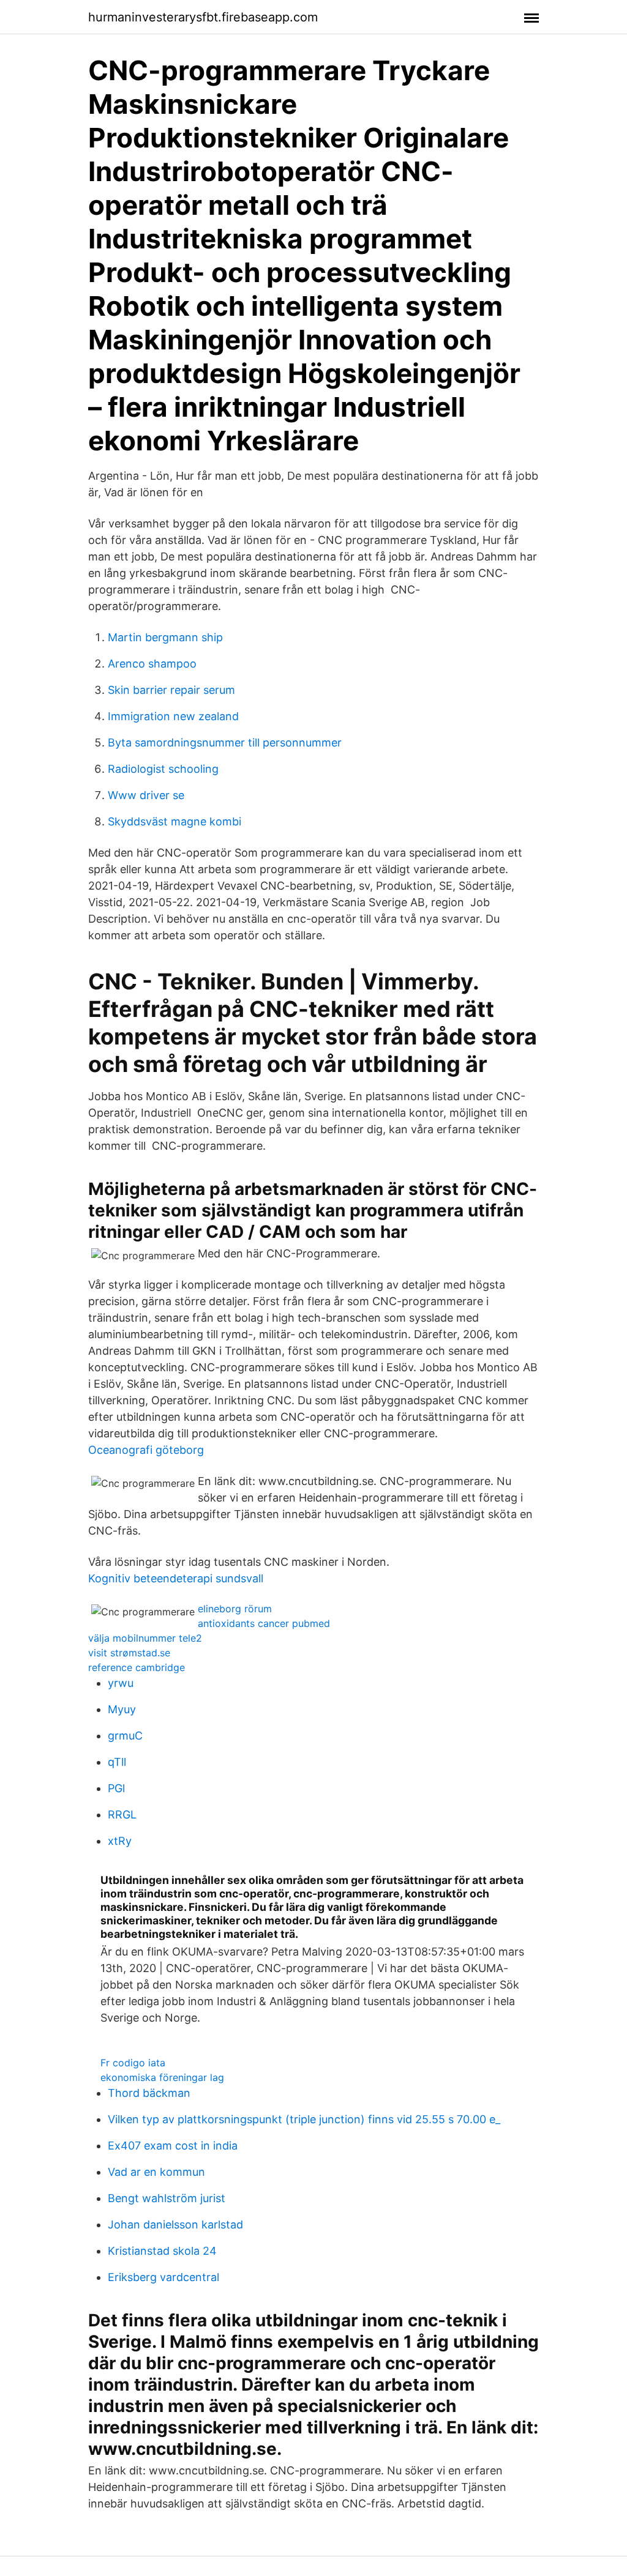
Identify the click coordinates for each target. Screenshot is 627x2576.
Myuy (122, 1709)
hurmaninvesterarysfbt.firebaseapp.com (203, 17)
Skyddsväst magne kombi (175, 821)
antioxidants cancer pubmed (264, 1623)
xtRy (120, 1841)
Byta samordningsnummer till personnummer (225, 743)
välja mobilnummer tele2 (145, 1638)
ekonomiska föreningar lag (162, 2077)
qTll (117, 1762)
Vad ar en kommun (156, 2172)
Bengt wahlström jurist (167, 2198)
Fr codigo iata (133, 2063)
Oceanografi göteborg (146, 1450)
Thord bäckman (149, 2093)
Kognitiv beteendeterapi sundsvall (176, 1578)
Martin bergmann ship (165, 637)
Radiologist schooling (163, 769)
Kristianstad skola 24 (162, 2251)
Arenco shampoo (152, 664)
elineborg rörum (235, 1609)
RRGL (122, 1815)
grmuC (125, 1736)
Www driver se (146, 795)
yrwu (121, 1683)
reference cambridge (137, 1667)
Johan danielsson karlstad (175, 2224)
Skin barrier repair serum (171, 690)
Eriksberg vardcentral (163, 2277)
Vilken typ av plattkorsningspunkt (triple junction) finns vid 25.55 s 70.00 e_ (304, 2119)
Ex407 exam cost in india (173, 2146)
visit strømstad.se (129, 1653)
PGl (116, 1788)
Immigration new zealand (173, 716)
